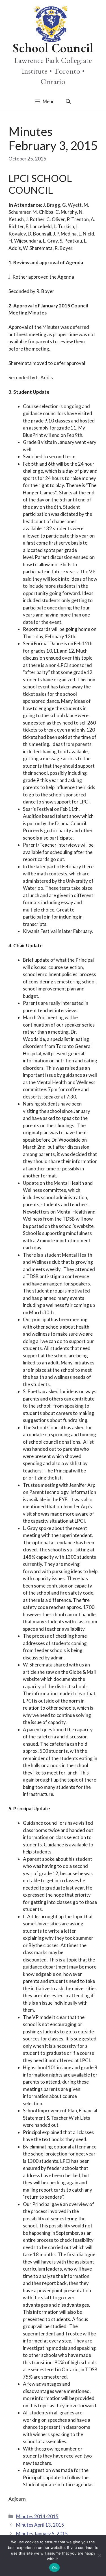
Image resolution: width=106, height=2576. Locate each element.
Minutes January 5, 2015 (42, 2534)
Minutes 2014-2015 (37, 2516)
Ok (55, 2568)
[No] (99, 2555)
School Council (53, 49)
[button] (68, 102)
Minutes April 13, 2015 (40, 2525)
